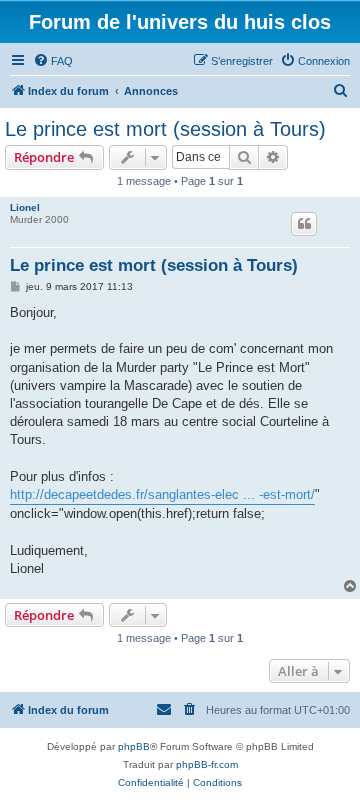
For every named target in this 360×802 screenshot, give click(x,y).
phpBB (134, 746)
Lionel (25, 207)
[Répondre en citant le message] (304, 224)
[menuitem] (53, 61)
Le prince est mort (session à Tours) (165, 129)
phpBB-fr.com (207, 764)
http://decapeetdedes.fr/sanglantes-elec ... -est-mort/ (162, 494)
